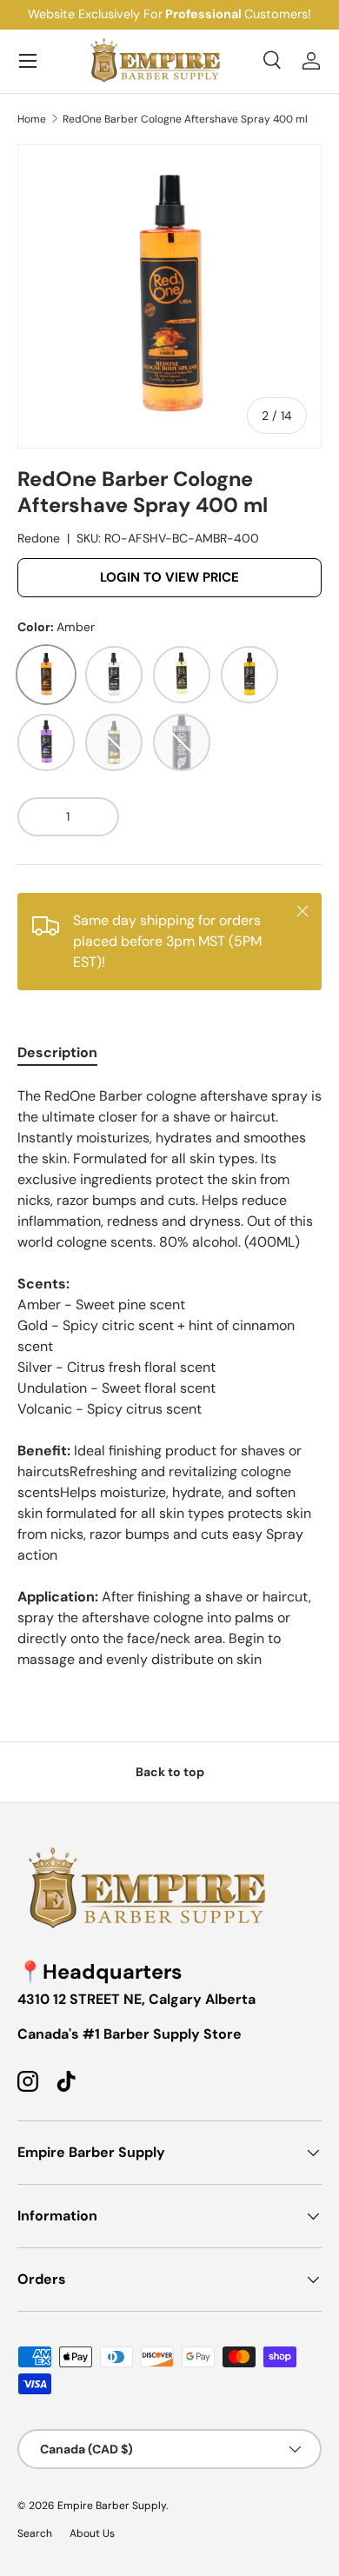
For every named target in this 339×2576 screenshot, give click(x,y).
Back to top (170, 1772)
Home (32, 119)
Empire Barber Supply (112, 2506)
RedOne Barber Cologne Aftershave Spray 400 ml (185, 119)
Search (35, 2533)
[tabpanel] (169, 1378)
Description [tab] (57, 1052)
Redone (39, 538)
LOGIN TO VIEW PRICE (169, 577)
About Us (92, 2533)
